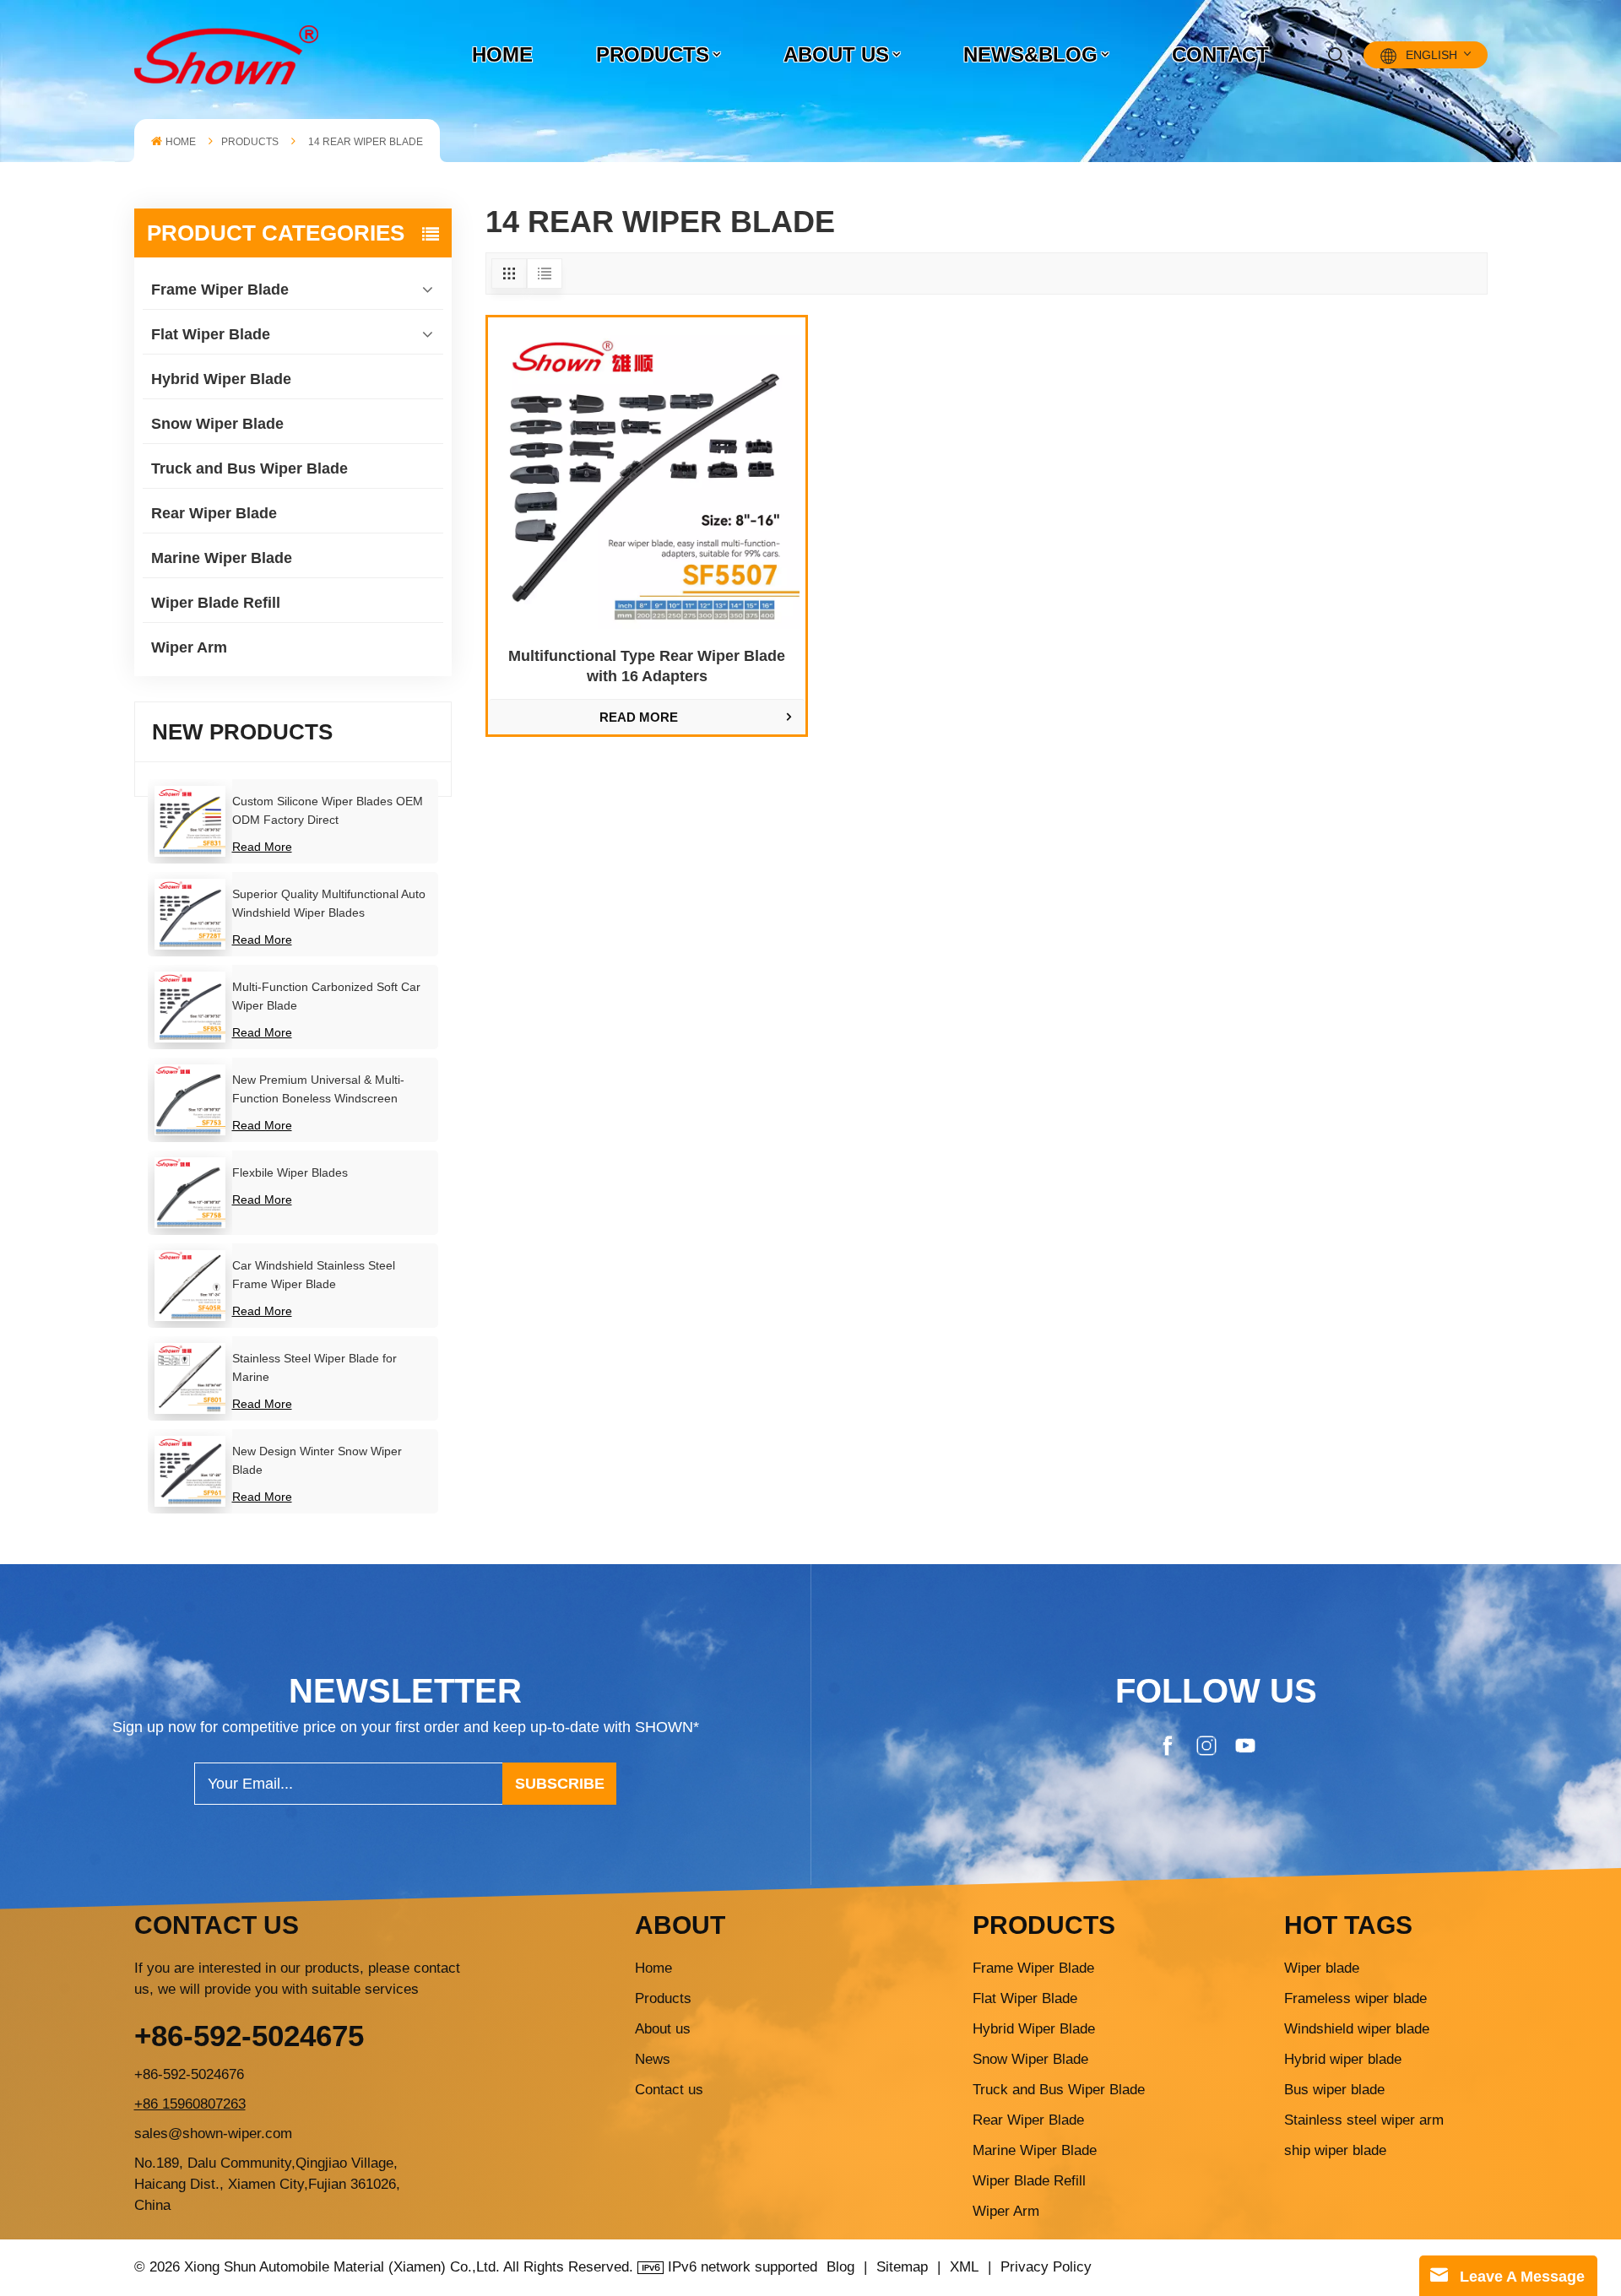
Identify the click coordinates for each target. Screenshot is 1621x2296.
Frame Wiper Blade (220, 290)
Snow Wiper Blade (217, 424)
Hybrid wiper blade (1343, 2059)
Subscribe (560, 1784)
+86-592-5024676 (189, 2074)
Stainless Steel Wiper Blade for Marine (314, 1367)
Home (502, 54)
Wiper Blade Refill (216, 603)
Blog (840, 2267)
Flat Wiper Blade (211, 334)
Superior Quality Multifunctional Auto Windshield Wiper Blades (329, 903)
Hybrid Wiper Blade (221, 379)
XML (964, 2267)
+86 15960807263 (190, 2104)
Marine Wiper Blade (222, 558)
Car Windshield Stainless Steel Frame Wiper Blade (314, 1275)
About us (663, 2029)
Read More (262, 847)
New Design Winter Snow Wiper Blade (317, 1460)
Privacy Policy (1046, 2267)
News (653, 2059)
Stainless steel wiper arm (1364, 2120)
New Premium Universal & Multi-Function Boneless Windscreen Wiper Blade (318, 1090)
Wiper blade (1322, 1968)
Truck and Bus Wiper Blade (249, 468)
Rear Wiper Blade (214, 513)
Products (653, 54)
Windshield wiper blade (1357, 2029)
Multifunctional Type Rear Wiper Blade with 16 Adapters (647, 666)
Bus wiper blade (1334, 2090)
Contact (1220, 54)
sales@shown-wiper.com (213, 2134)
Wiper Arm (189, 647)
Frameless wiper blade (1355, 1998)
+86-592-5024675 (249, 2036)
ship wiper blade (1335, 2150)
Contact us (669, 2090)
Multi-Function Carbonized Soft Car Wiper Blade (326, 996)
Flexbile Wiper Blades (290, 1172)
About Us (836, 54)
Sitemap (902, 2267)
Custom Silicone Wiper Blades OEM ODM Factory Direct (328, 810)
